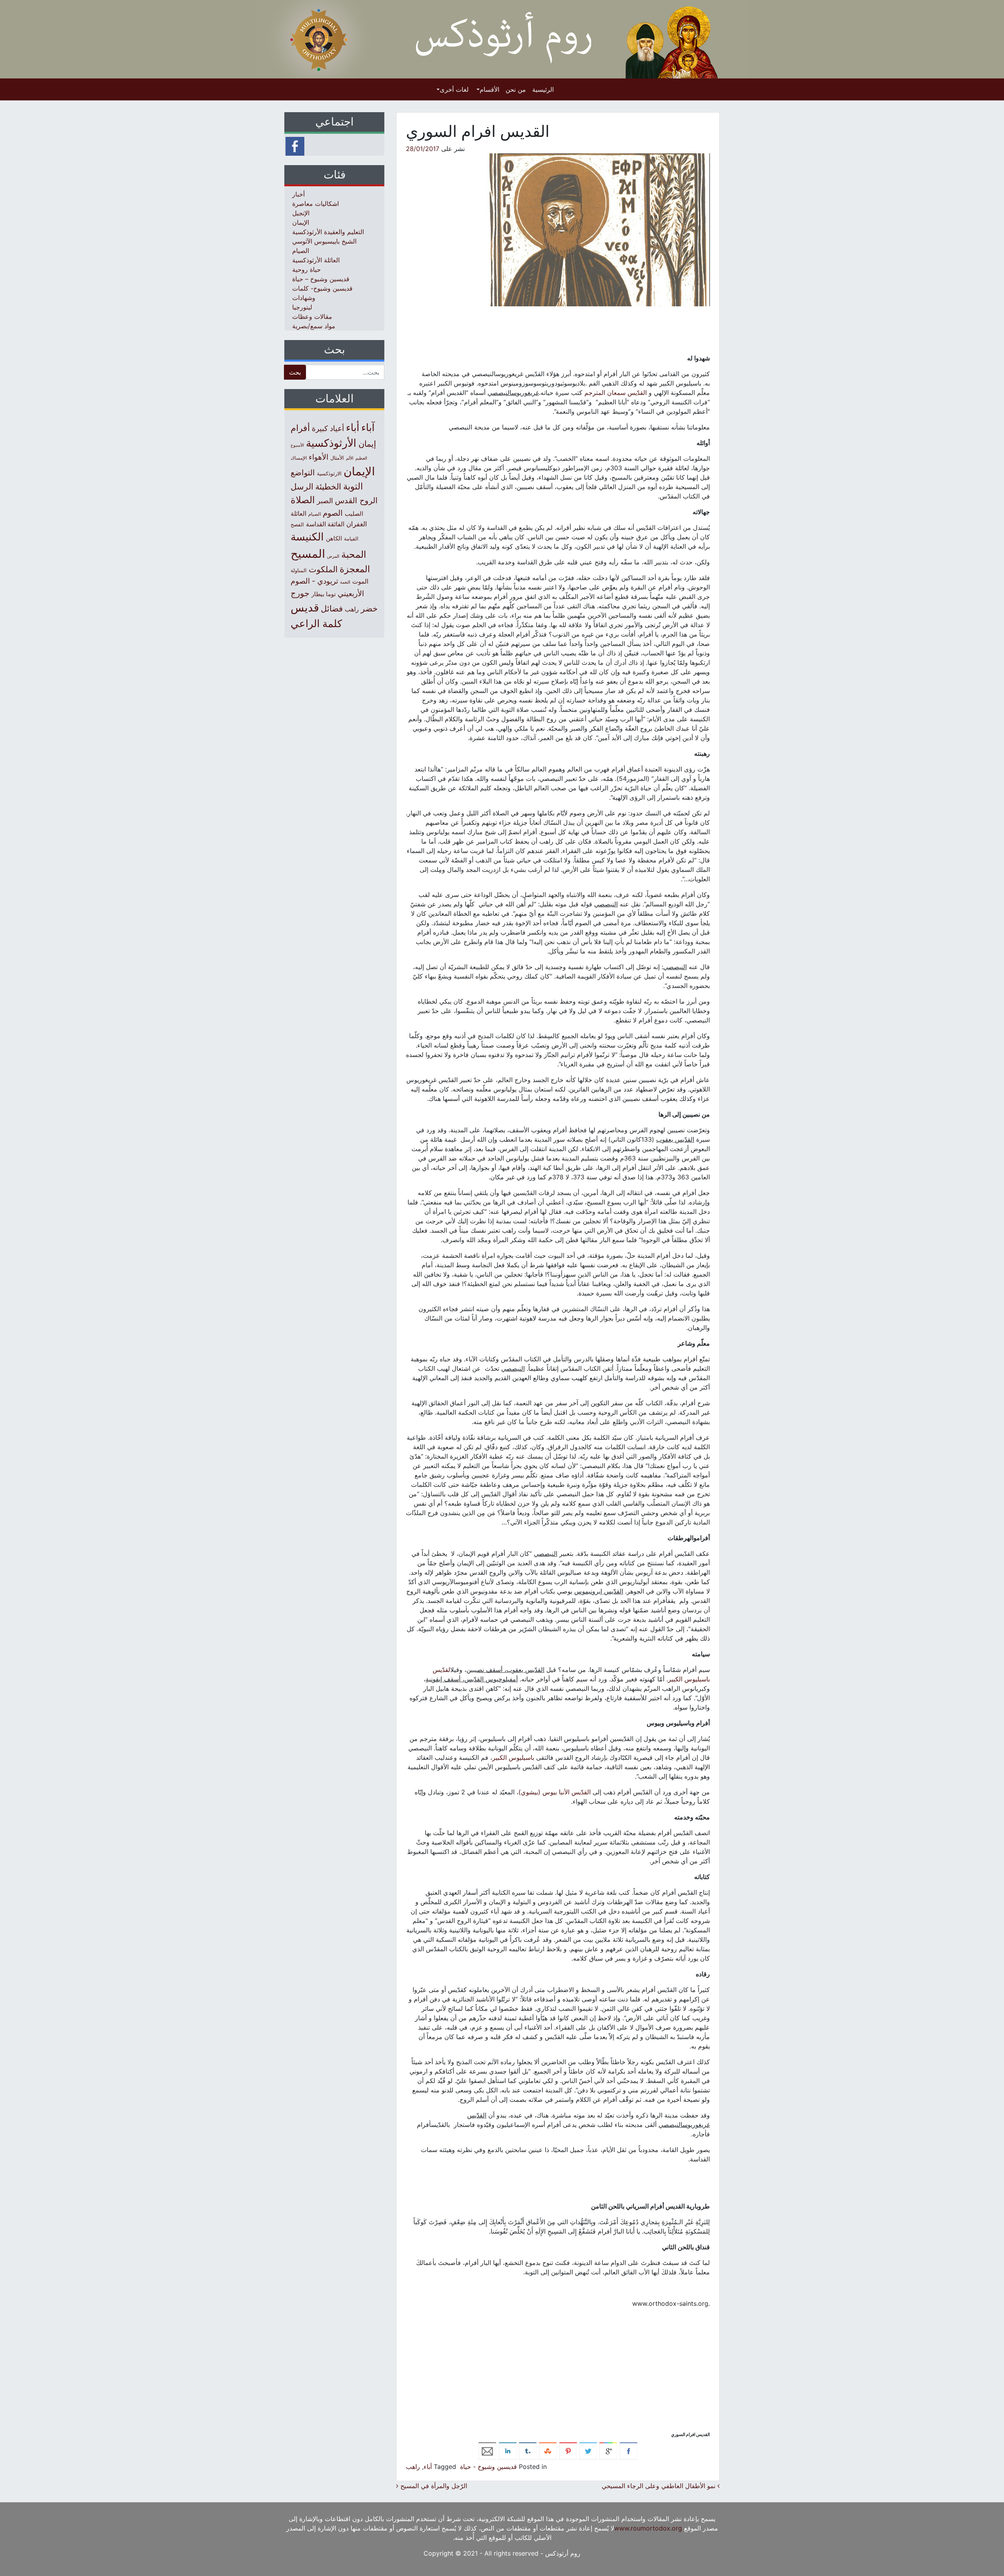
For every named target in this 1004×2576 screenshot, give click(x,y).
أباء (428, 2467)
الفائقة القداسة (325, 524)
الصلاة (303, 500)
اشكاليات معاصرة (316, 204)
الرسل (302, 487)
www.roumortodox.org (648, 2528)
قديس (305, 607)
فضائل (332, 608)
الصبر (325, 501)
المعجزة (355, 569)
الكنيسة (307, 537)
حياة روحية (306, 269)
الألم (350, 458)
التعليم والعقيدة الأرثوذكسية (328, 232)
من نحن (516, 89)
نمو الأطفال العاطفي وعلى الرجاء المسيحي (659, 2486)
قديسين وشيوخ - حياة (488, 2467)
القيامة (351, 539)
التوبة (353, 486)
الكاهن (334, 538)
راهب (413, 2467)
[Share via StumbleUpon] (548, 2450)
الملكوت (323, 569)
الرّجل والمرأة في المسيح (433, 2486)
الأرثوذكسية (331, 443)
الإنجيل (301, 213)
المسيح (308, 554)
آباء (368, 427)
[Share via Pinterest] (568, 2450)
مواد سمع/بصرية (314, 326)
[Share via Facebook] (628, 2450)
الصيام (301, 251)
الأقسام (489, 89)
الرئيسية (543, 89)
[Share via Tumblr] (528, 2450)
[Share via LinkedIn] (508, 2450)
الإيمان (301, 222)
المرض (333, 556)
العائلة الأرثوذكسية (316, 260)
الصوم (333, 513)
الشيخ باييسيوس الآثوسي (324, 241)
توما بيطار (324, 594)
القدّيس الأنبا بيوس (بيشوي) (555, 1792)
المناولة (299, 570)
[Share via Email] (487, 2450)
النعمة (345, 582)
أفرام (300, 428)
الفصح (297, 525)
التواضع (303, 472)
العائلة (298, 514)
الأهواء (318, 457)
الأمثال (337, 458)
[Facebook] (295, 146)
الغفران (357, 524)
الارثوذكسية (329, 473)
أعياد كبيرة (328, 428)
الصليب (354, 514)
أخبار (298, 194)
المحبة (354, 554)
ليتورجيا (302, 307)
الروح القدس (356, 500)
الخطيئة (328, 486)
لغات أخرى (454, 89)
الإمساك (299, 458)
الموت (360, 581)
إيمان (367, 444)
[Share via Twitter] (588, 2450)
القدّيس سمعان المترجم (616, 393)
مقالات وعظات (312, 317)
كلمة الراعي (316, 623)
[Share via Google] (608, 2450)
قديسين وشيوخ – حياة (321, 279)
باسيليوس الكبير (513, 1757)
